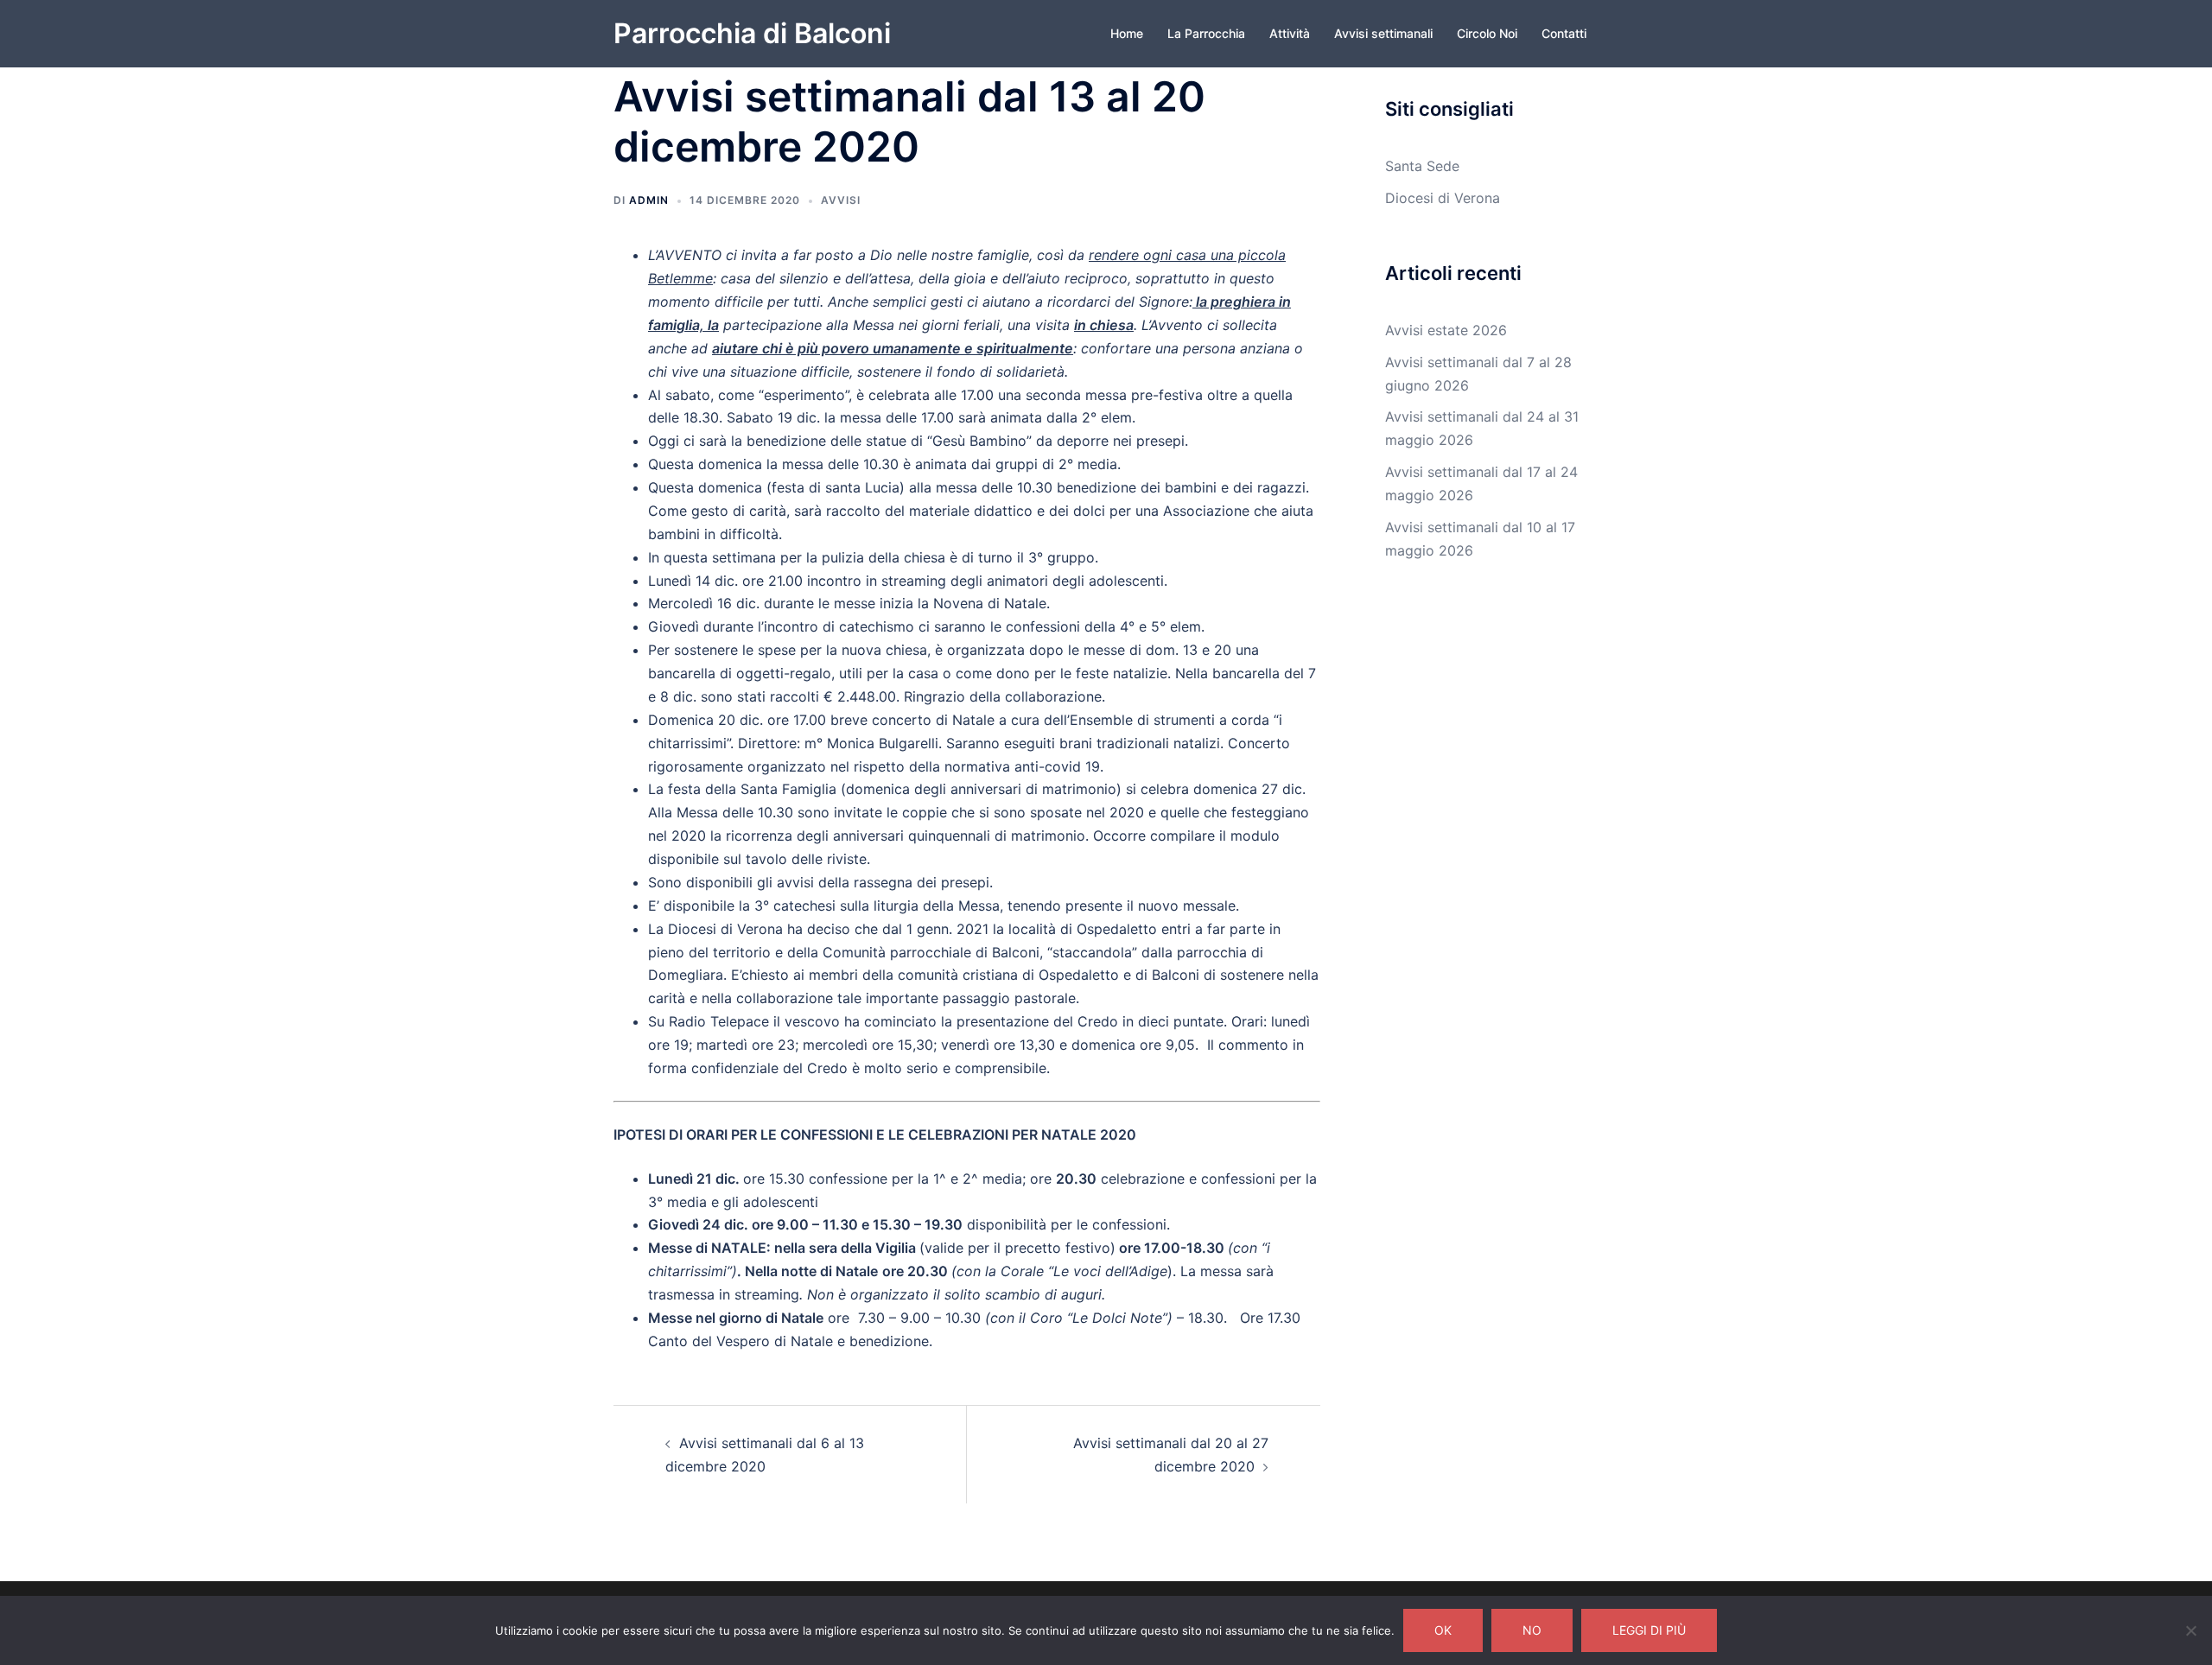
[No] (2190, 1630)
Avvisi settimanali (1383, 33)
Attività (1290, 33)
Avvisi (841, 200)
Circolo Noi (1487, 33)
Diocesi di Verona (1443, 198)
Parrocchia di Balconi (752, 33)
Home (1127, 33)
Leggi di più (1649, 1630)
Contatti (1564, 33)
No (1532, 1630)
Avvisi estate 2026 (1446, 330)
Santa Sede (1422, 166)
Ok (1443, 1630)
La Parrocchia (1206, 33)
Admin (649, 200)
